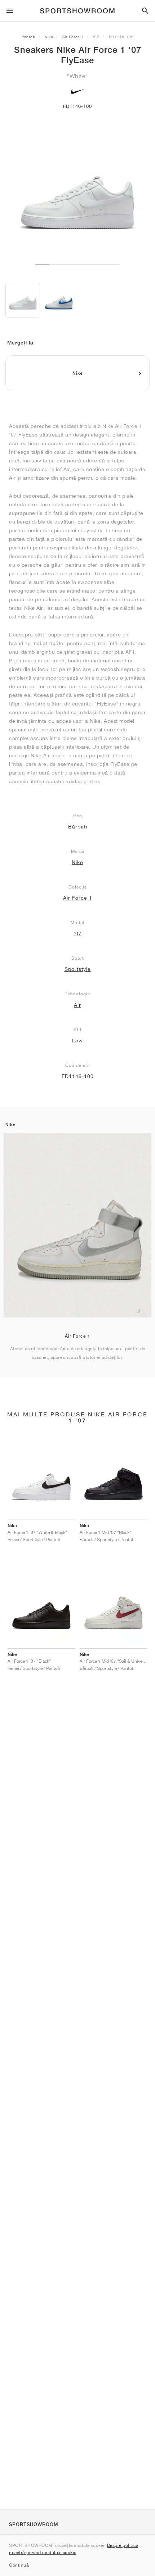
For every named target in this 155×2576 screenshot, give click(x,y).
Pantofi (28, 37)
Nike (49, 37)
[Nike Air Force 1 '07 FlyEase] (23, 300)
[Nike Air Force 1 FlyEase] (59, 300)
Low (77, 1041)
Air (77, 1005)
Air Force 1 (73, 37)
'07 (96, 37)
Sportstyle (78, 969)
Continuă (19, 2565)
